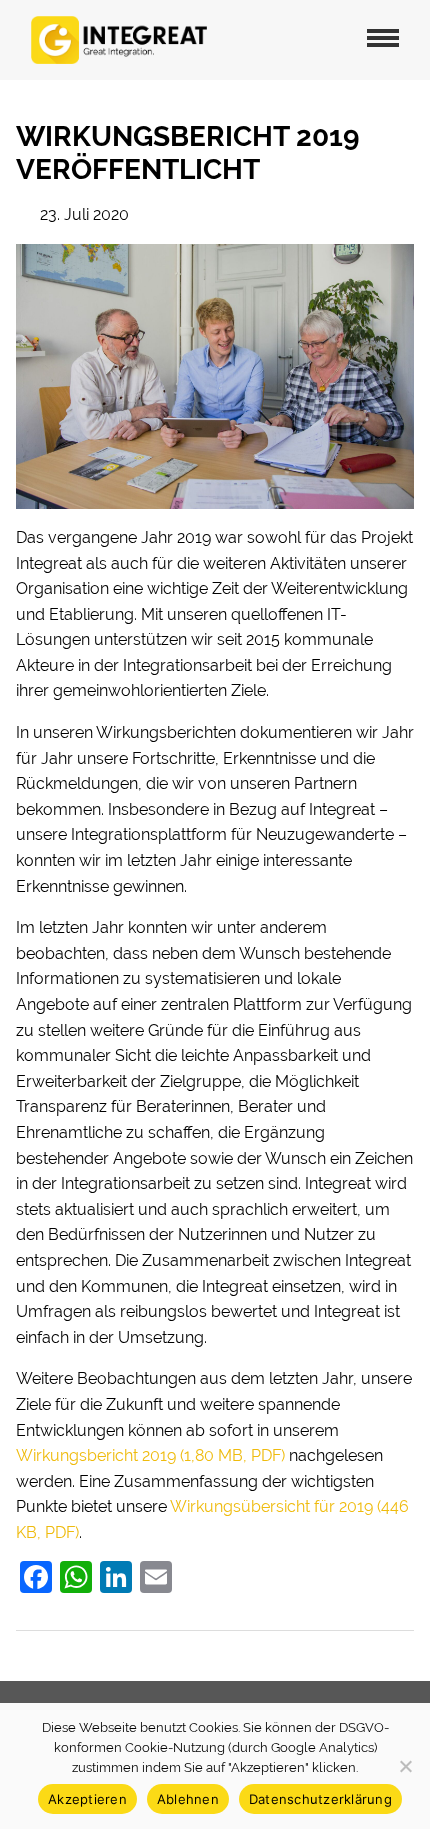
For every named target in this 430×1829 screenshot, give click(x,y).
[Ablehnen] (405, 1766)
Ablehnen (188, 1799)
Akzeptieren (87, 1799)
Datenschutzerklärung (320, 1799)
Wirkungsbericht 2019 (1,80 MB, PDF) (150, 1455)
